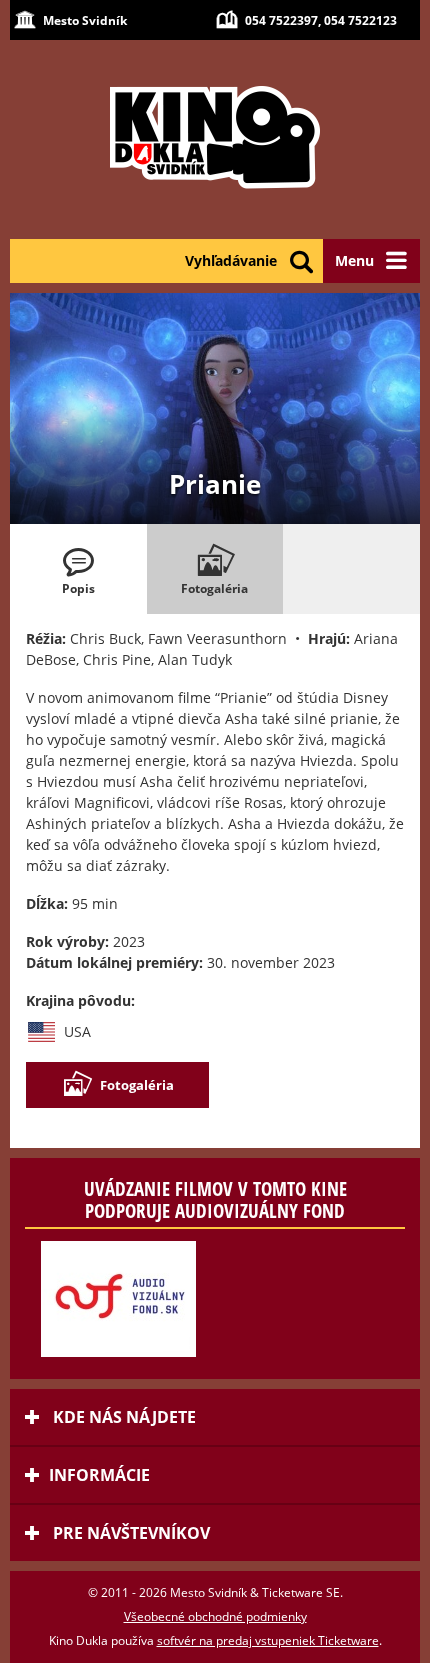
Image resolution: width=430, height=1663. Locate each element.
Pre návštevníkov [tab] (129, 1533)
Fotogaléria (137, 1085)
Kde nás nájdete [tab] (122, 1417)
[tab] (78, 569)
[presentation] (78, 569)
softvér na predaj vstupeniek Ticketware (268, 1640)
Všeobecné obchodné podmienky (215, 1616)
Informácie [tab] (99, 1475)
